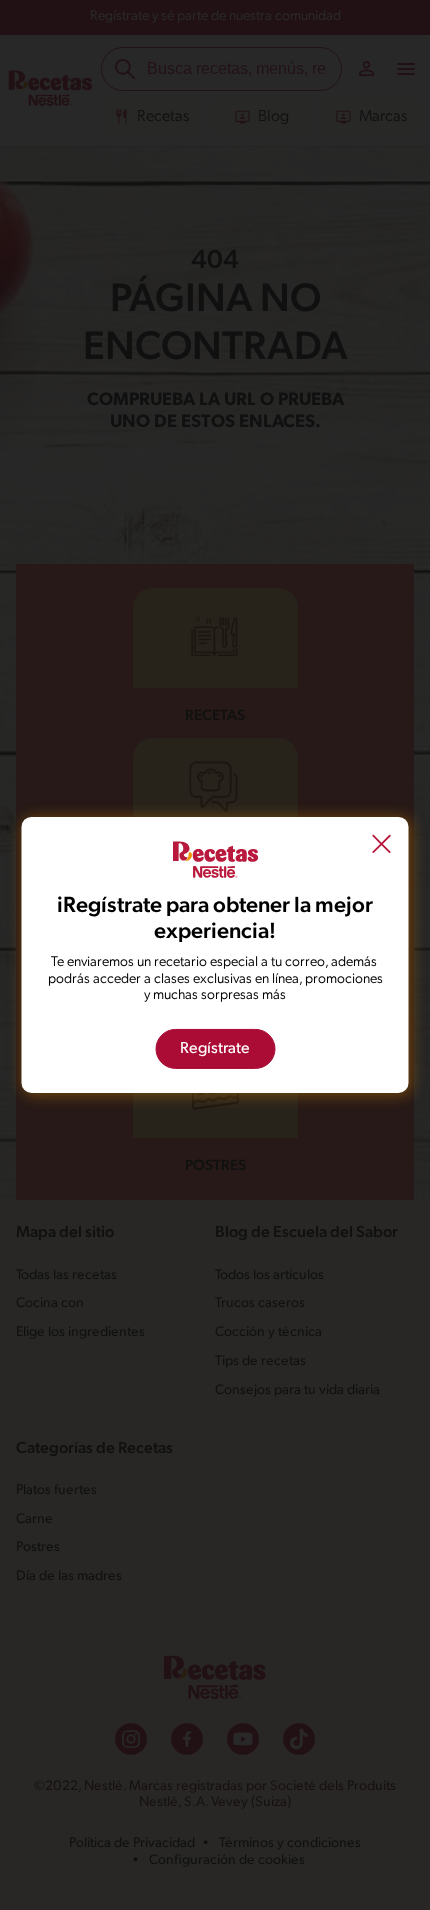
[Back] (382, 847)
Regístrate (215, 1049)
